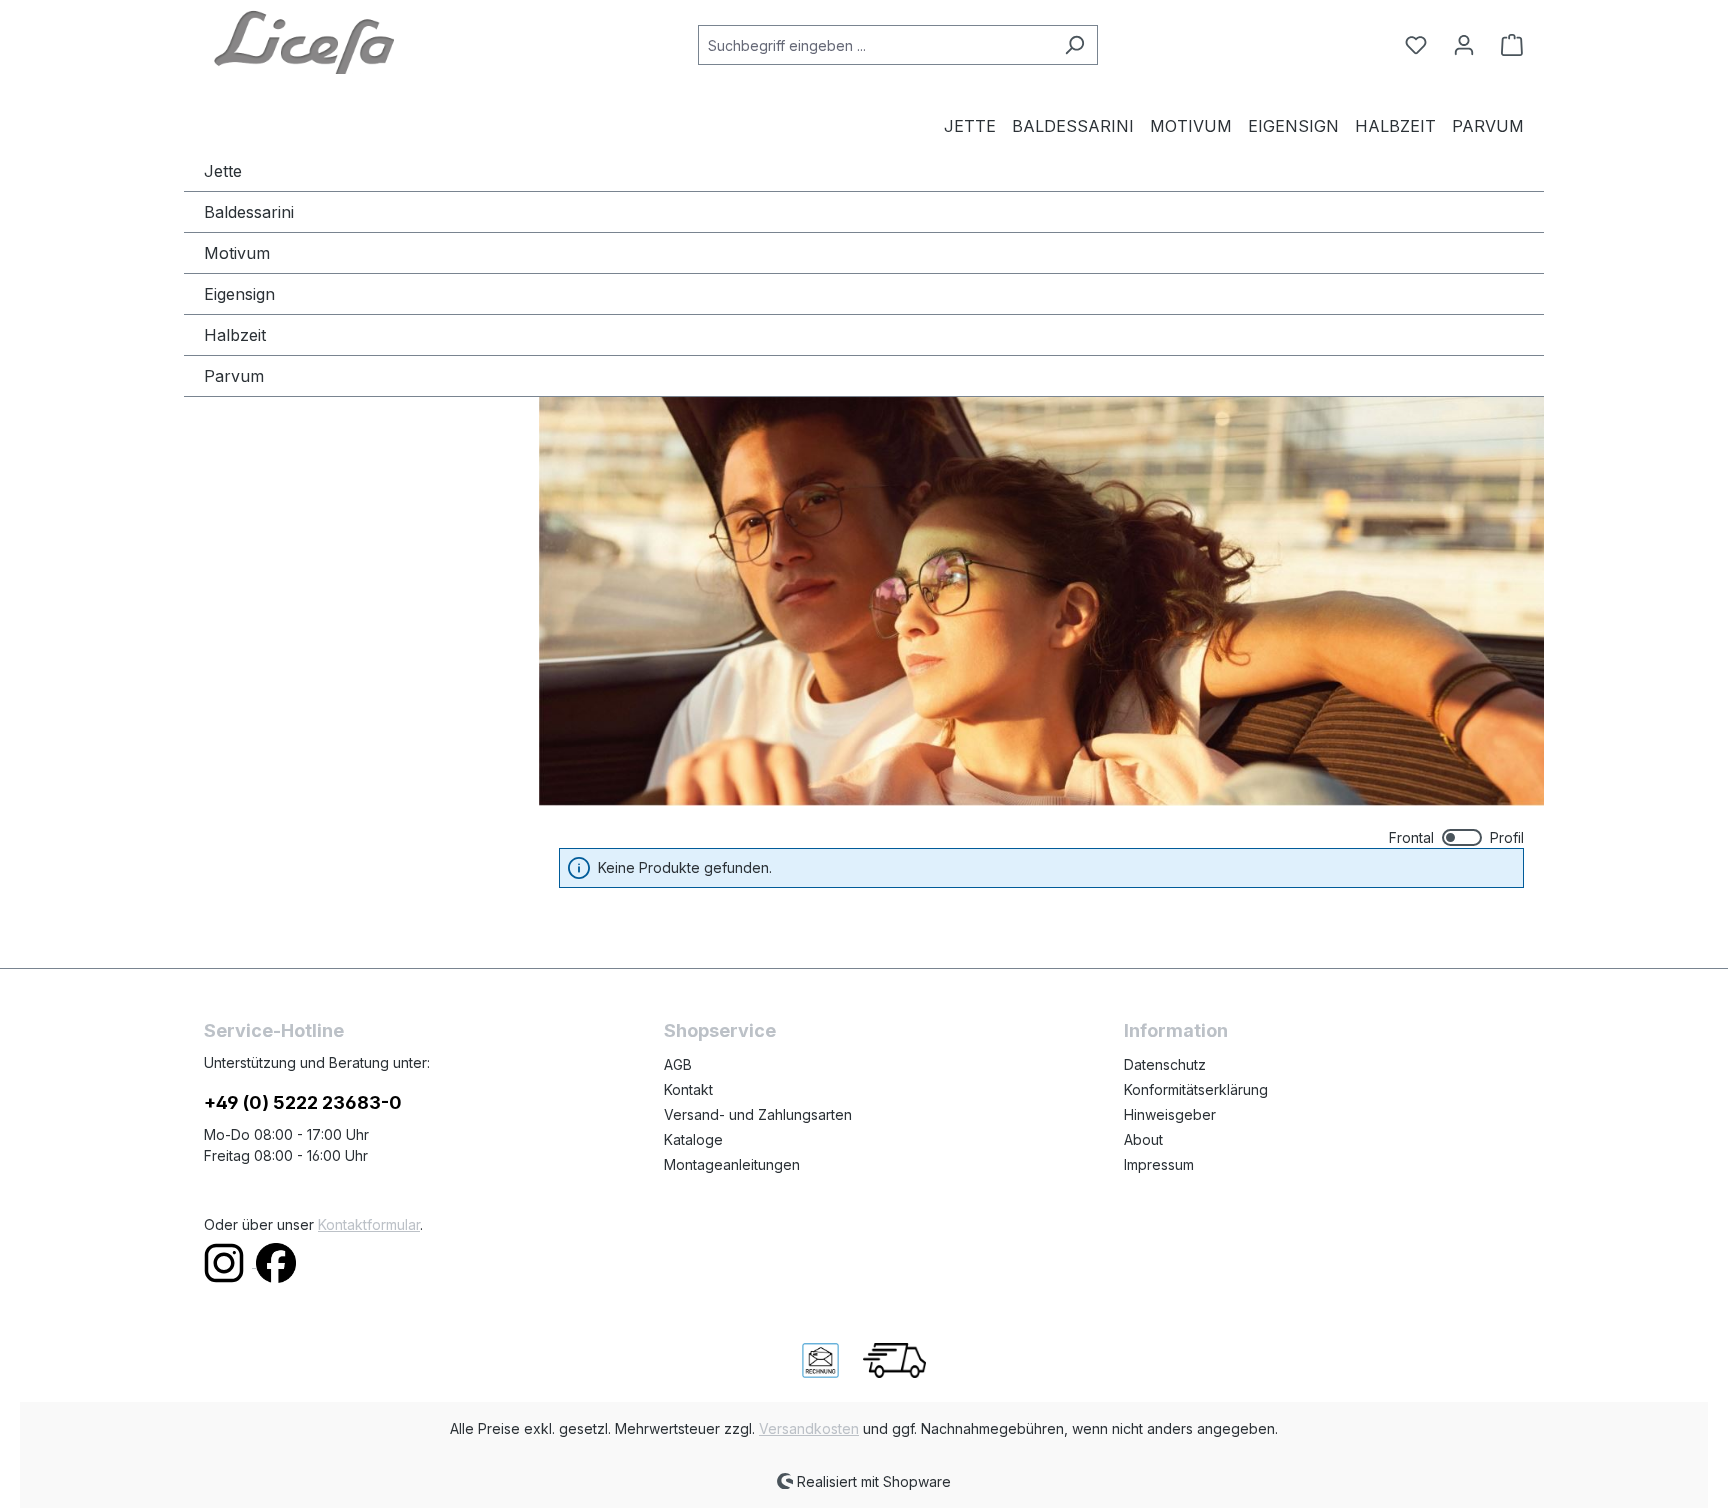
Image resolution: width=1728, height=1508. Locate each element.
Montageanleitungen (732, 1164)
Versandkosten (809, 1428)
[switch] (1456, 837)
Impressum (1159, 1164)
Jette (223, 171)
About (1143, 1139)
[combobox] (875, 45)
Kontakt (688, 1089)
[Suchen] (1074, 45)
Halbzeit (235, 335)
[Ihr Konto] (1464, 45)
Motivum (237, 253)
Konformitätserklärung (1196, 1089)
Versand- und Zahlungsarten (758, 1114)
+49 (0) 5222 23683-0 (303, 1102)
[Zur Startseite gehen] (304, 41)
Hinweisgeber (1170, 1114)
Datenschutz (1165, 1064)
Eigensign (239, 294)
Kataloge (693, 1139)
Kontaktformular (369, 1224)
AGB (678, 1064)
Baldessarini (249, 212)
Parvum (234, 376)
